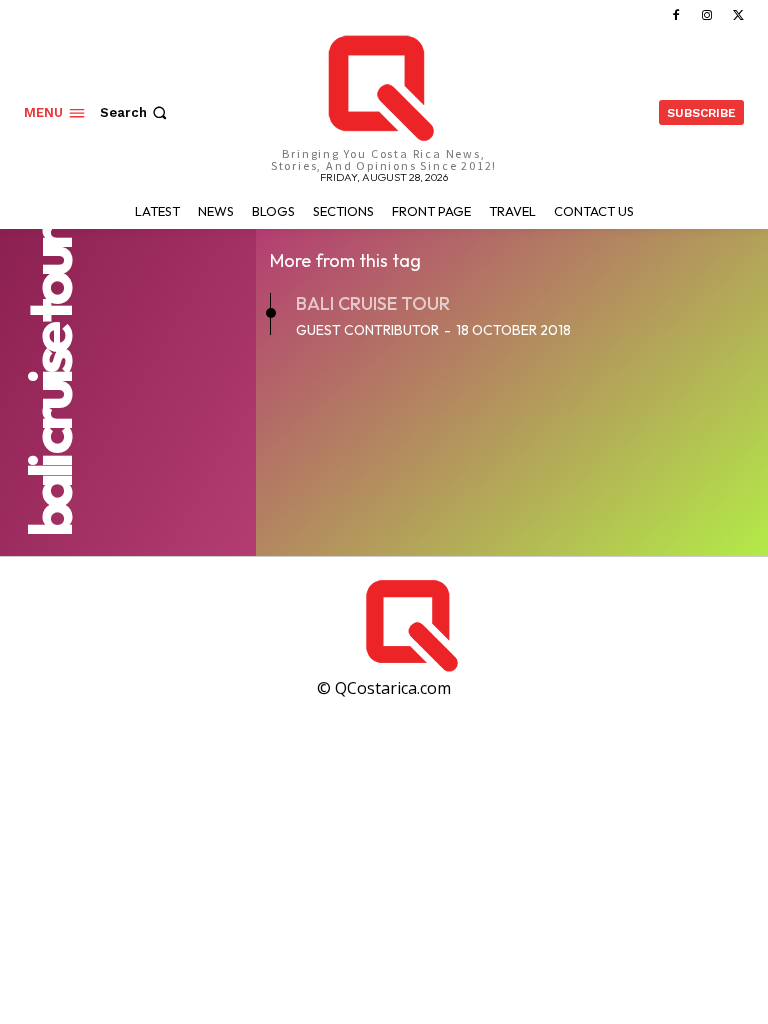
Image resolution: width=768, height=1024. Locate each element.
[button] (135, 112)
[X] (738, 15)
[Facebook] (675, 15)
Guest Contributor (367, 330)
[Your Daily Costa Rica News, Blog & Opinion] (559, 626)
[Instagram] (707, 15)
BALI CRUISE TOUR (373, 303)
